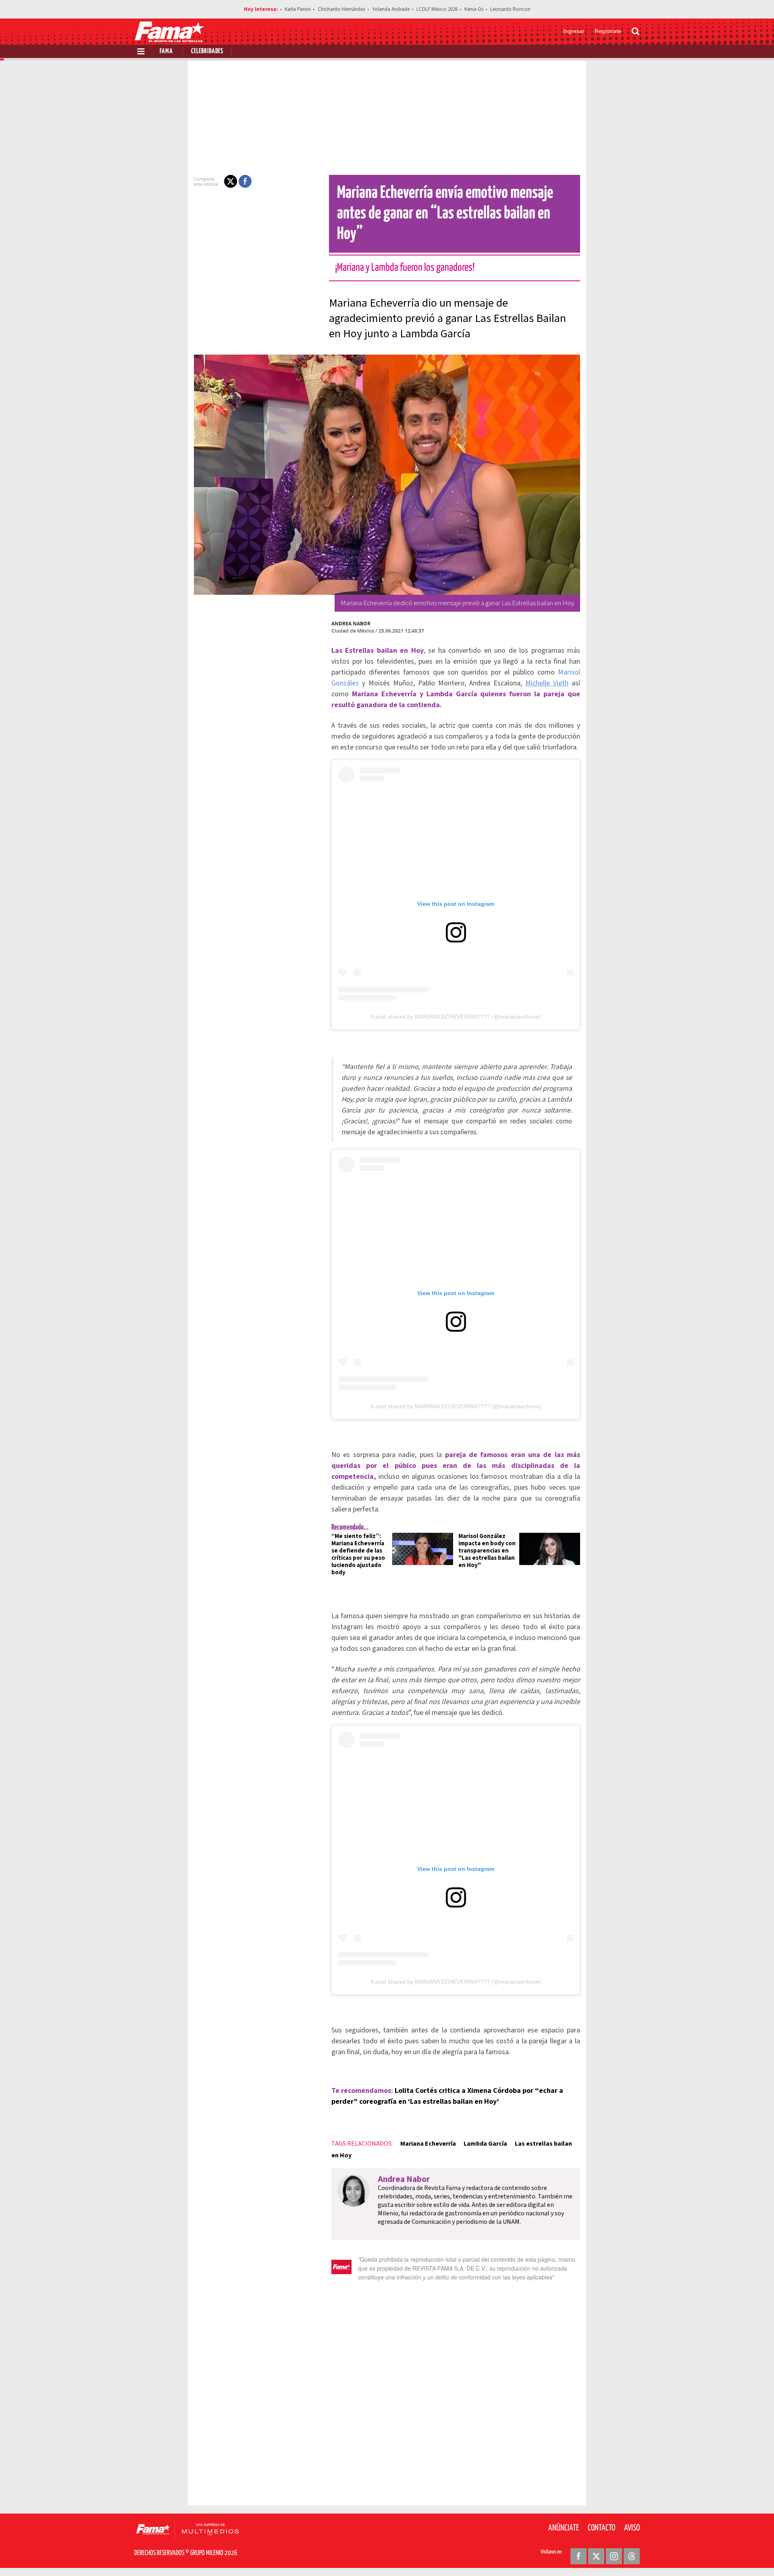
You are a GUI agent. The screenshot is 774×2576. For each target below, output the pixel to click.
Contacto (601, 2528)
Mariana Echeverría (428, 2144)
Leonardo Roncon (510, 9)
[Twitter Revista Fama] (596, 2556)
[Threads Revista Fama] (632, 2556)
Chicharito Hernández (341, 9)
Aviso (632, 2528)
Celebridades (207, 51)
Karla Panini (298, 9)
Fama (166, 51)
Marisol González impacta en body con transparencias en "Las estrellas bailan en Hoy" (487, 1551)
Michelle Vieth (547, 683)
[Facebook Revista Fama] (578, 2556)
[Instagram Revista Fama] (614, 2556)
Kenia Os (474, 9)
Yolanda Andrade (391, 9)
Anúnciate (564, 2528)
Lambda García (485, 2144)
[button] (231, 181)
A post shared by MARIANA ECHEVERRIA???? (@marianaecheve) (456, 1017)
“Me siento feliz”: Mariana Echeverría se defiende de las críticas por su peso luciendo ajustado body (358, 1554)
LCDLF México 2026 (437, 9)
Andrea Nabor (351, 624)
